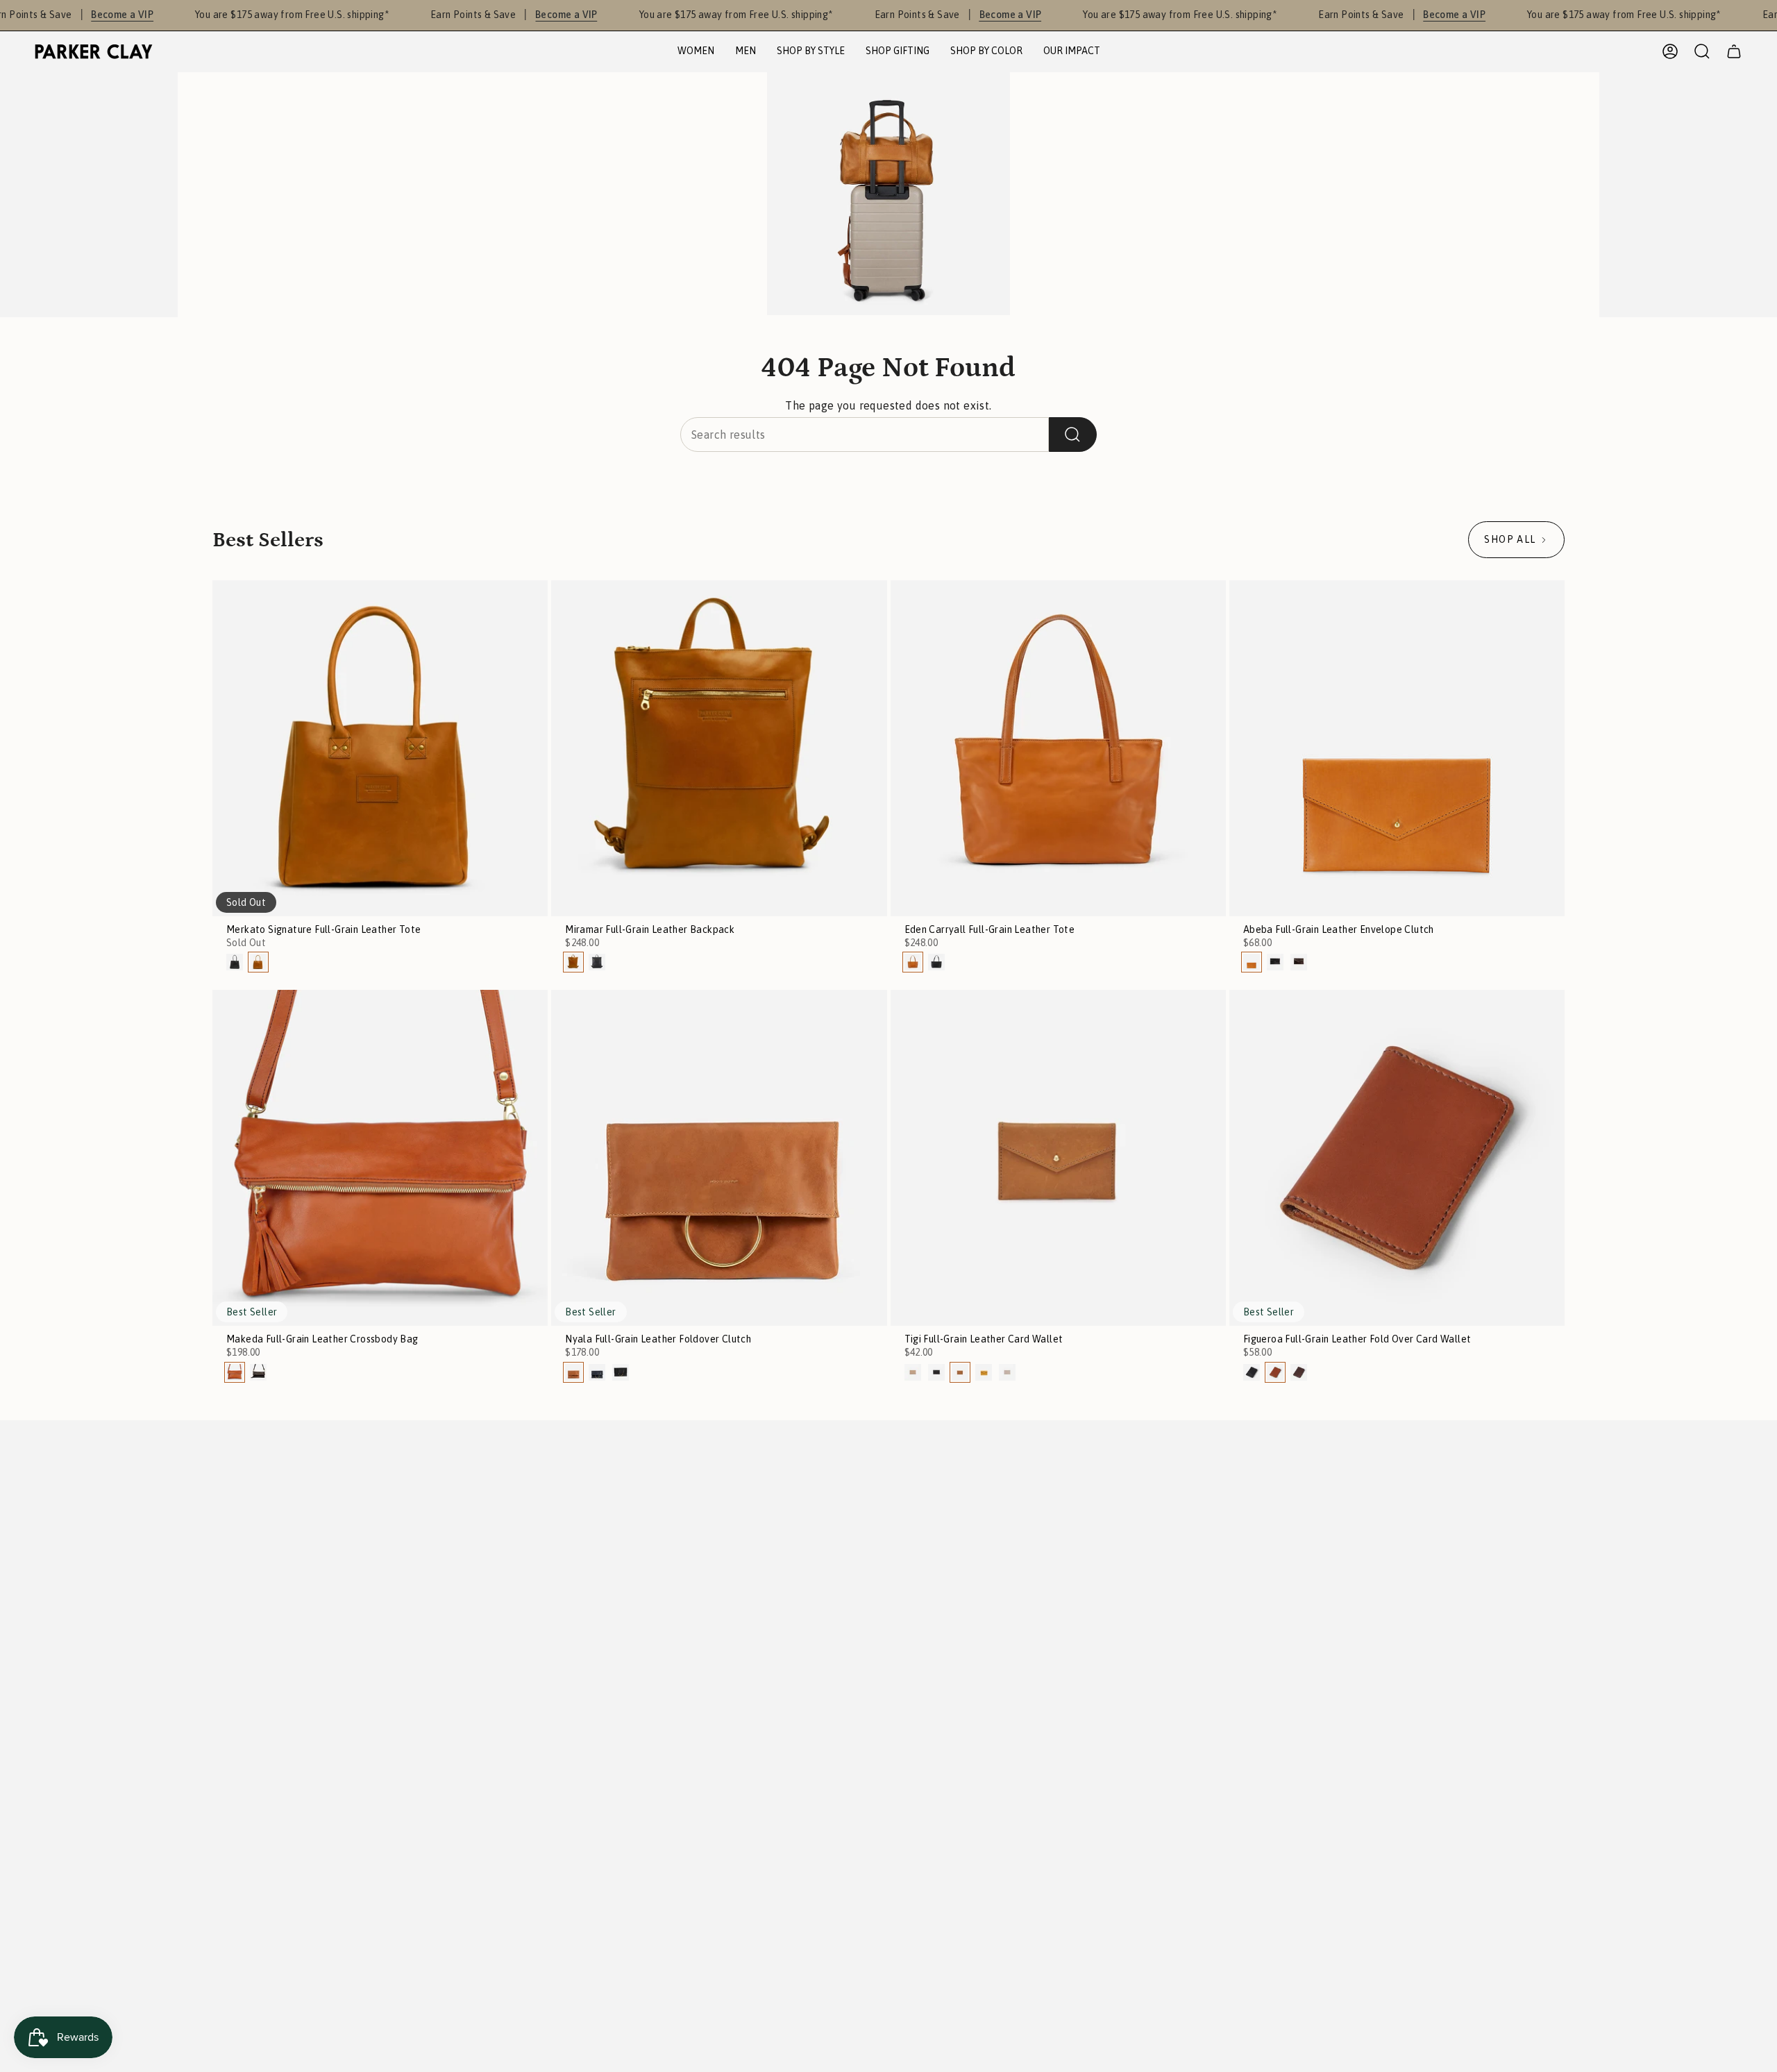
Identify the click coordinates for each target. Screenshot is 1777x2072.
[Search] (1073, 435)
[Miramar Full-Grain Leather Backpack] (719, 748)
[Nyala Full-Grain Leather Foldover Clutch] (719, 1157)
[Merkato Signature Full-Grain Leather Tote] (380, 748)
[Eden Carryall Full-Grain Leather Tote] (1058, 748)
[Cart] (1734, 51)
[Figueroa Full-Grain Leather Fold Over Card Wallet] (1397, 1157)
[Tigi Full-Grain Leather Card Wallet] (1058, 1157)
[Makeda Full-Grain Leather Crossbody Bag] (380, 1157)
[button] (696, 52)
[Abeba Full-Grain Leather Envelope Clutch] (1397, 748)
